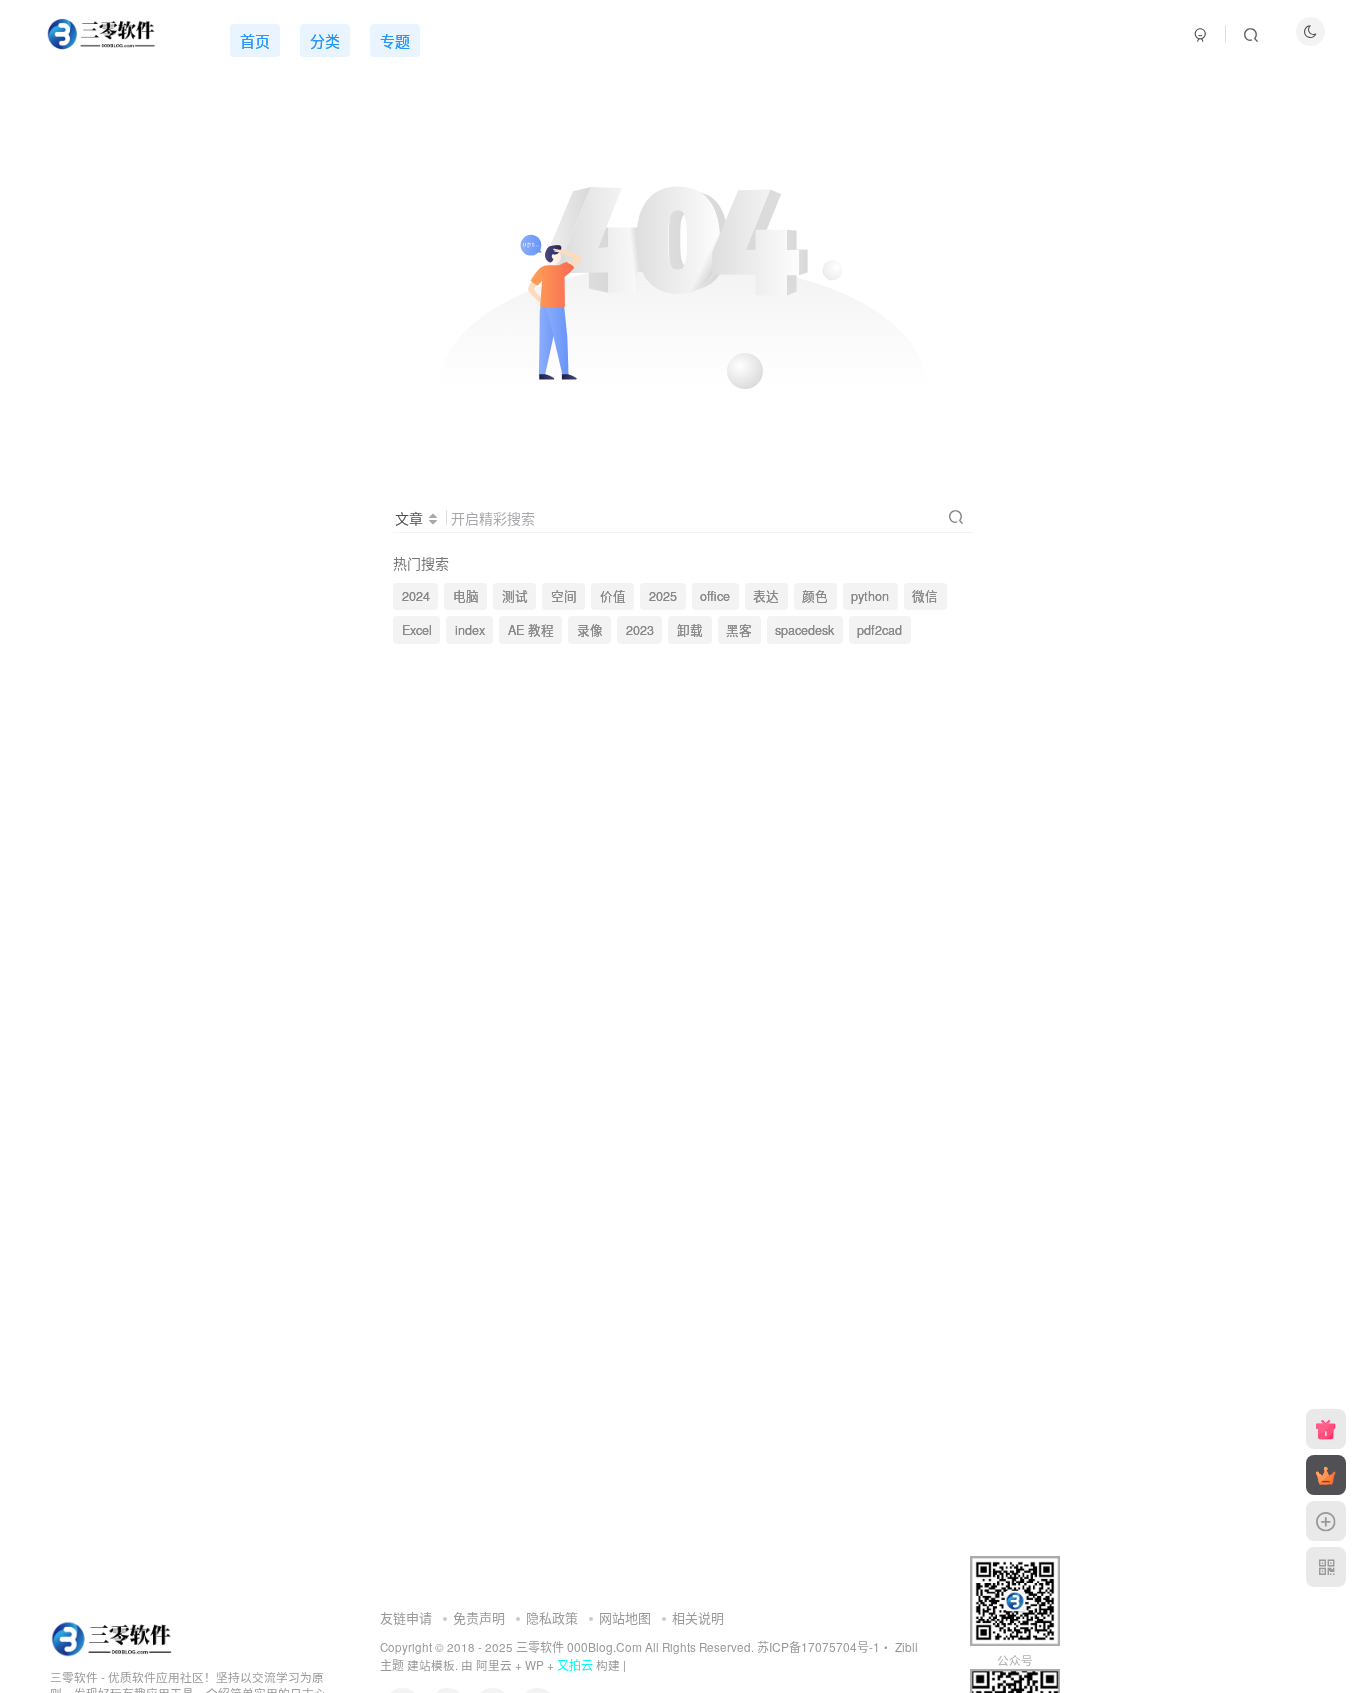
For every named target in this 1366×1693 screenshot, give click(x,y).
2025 (663, 596)
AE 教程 (531, 630)
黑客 (739, 630)
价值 (613, 596)
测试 (515, 596)
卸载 (690, 630)
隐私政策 (552, 1617)
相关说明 (698, 1617)
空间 (564, 596)
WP (534, 1665)
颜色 (815, 596)
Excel (417, 630)
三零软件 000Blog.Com (580, 1646)
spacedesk (804, 630)
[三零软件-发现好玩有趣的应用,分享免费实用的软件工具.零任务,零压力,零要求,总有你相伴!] (113, 1636)
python (870, 596)
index (470, 630)
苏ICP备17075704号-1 (818, 1646)
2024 (416, 596)
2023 (640, 630)
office (715, 596)
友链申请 (406, 1617)
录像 (590, 630)
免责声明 (479, 1617)
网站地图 (625, 1617)
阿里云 (494, 1665)
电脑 (466, 596)
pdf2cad (879, 630)
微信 (925, 596)
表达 (766, 596)
